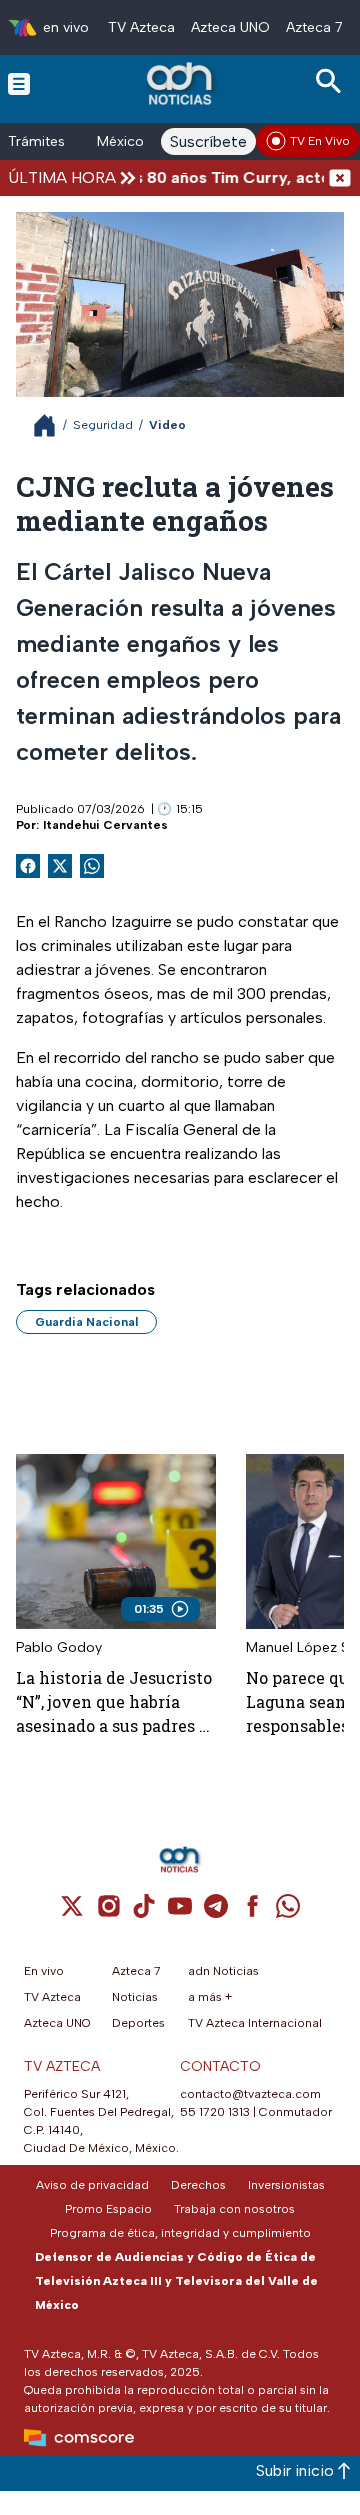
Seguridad (103, 425)
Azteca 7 (314, 27)
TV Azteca (141, 27)
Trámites (36, 141)
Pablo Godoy (59, 1647)
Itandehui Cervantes (105, 825)
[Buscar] (332, 81)
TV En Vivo (320, 141)
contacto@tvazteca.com (250, 2094)
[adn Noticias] (181, 83)
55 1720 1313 (215, 2112)
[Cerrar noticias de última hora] (340, 177)
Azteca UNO (230, 27)
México (120, 141)
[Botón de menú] (19, 83)
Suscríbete (208, 141)
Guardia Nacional (86, 1322)
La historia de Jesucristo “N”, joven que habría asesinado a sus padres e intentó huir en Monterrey (114, 1702)
